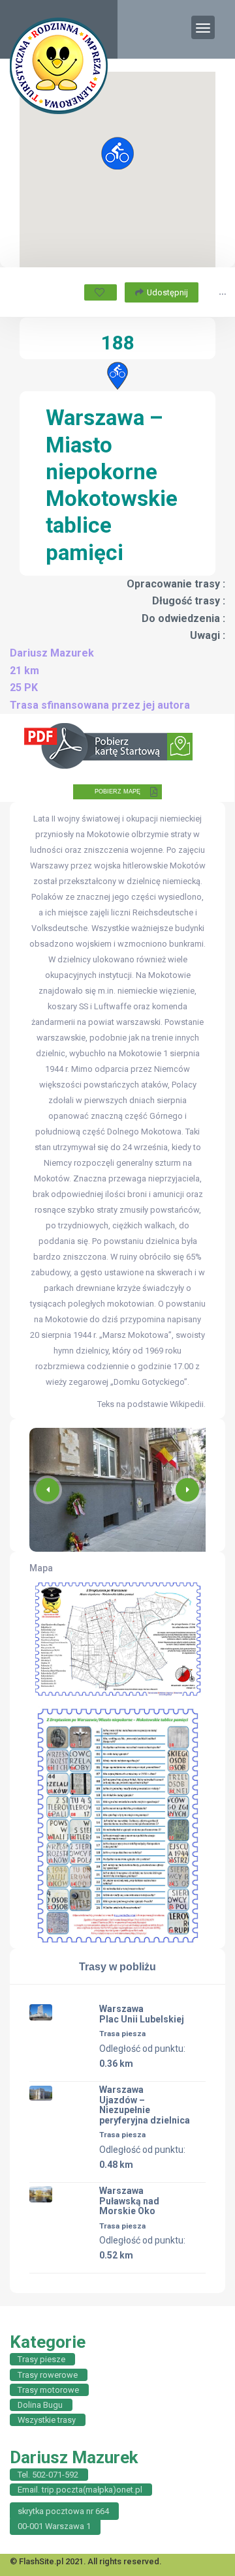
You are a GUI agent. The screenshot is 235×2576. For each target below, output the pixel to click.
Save (101, 292)
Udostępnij (167, 292)
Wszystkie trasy (47, 2420)
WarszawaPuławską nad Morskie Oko (129, 2201)
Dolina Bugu (40, 2405)
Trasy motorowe (48, 2390)
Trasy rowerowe (48, 2375)
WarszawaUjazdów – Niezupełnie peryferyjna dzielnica (145, 2105)
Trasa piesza (122, 2034)
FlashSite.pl (41, 2561)
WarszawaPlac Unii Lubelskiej (142, 2014)
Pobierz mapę (117, 792)
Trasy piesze (41, 2359)
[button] (187, 1490)
